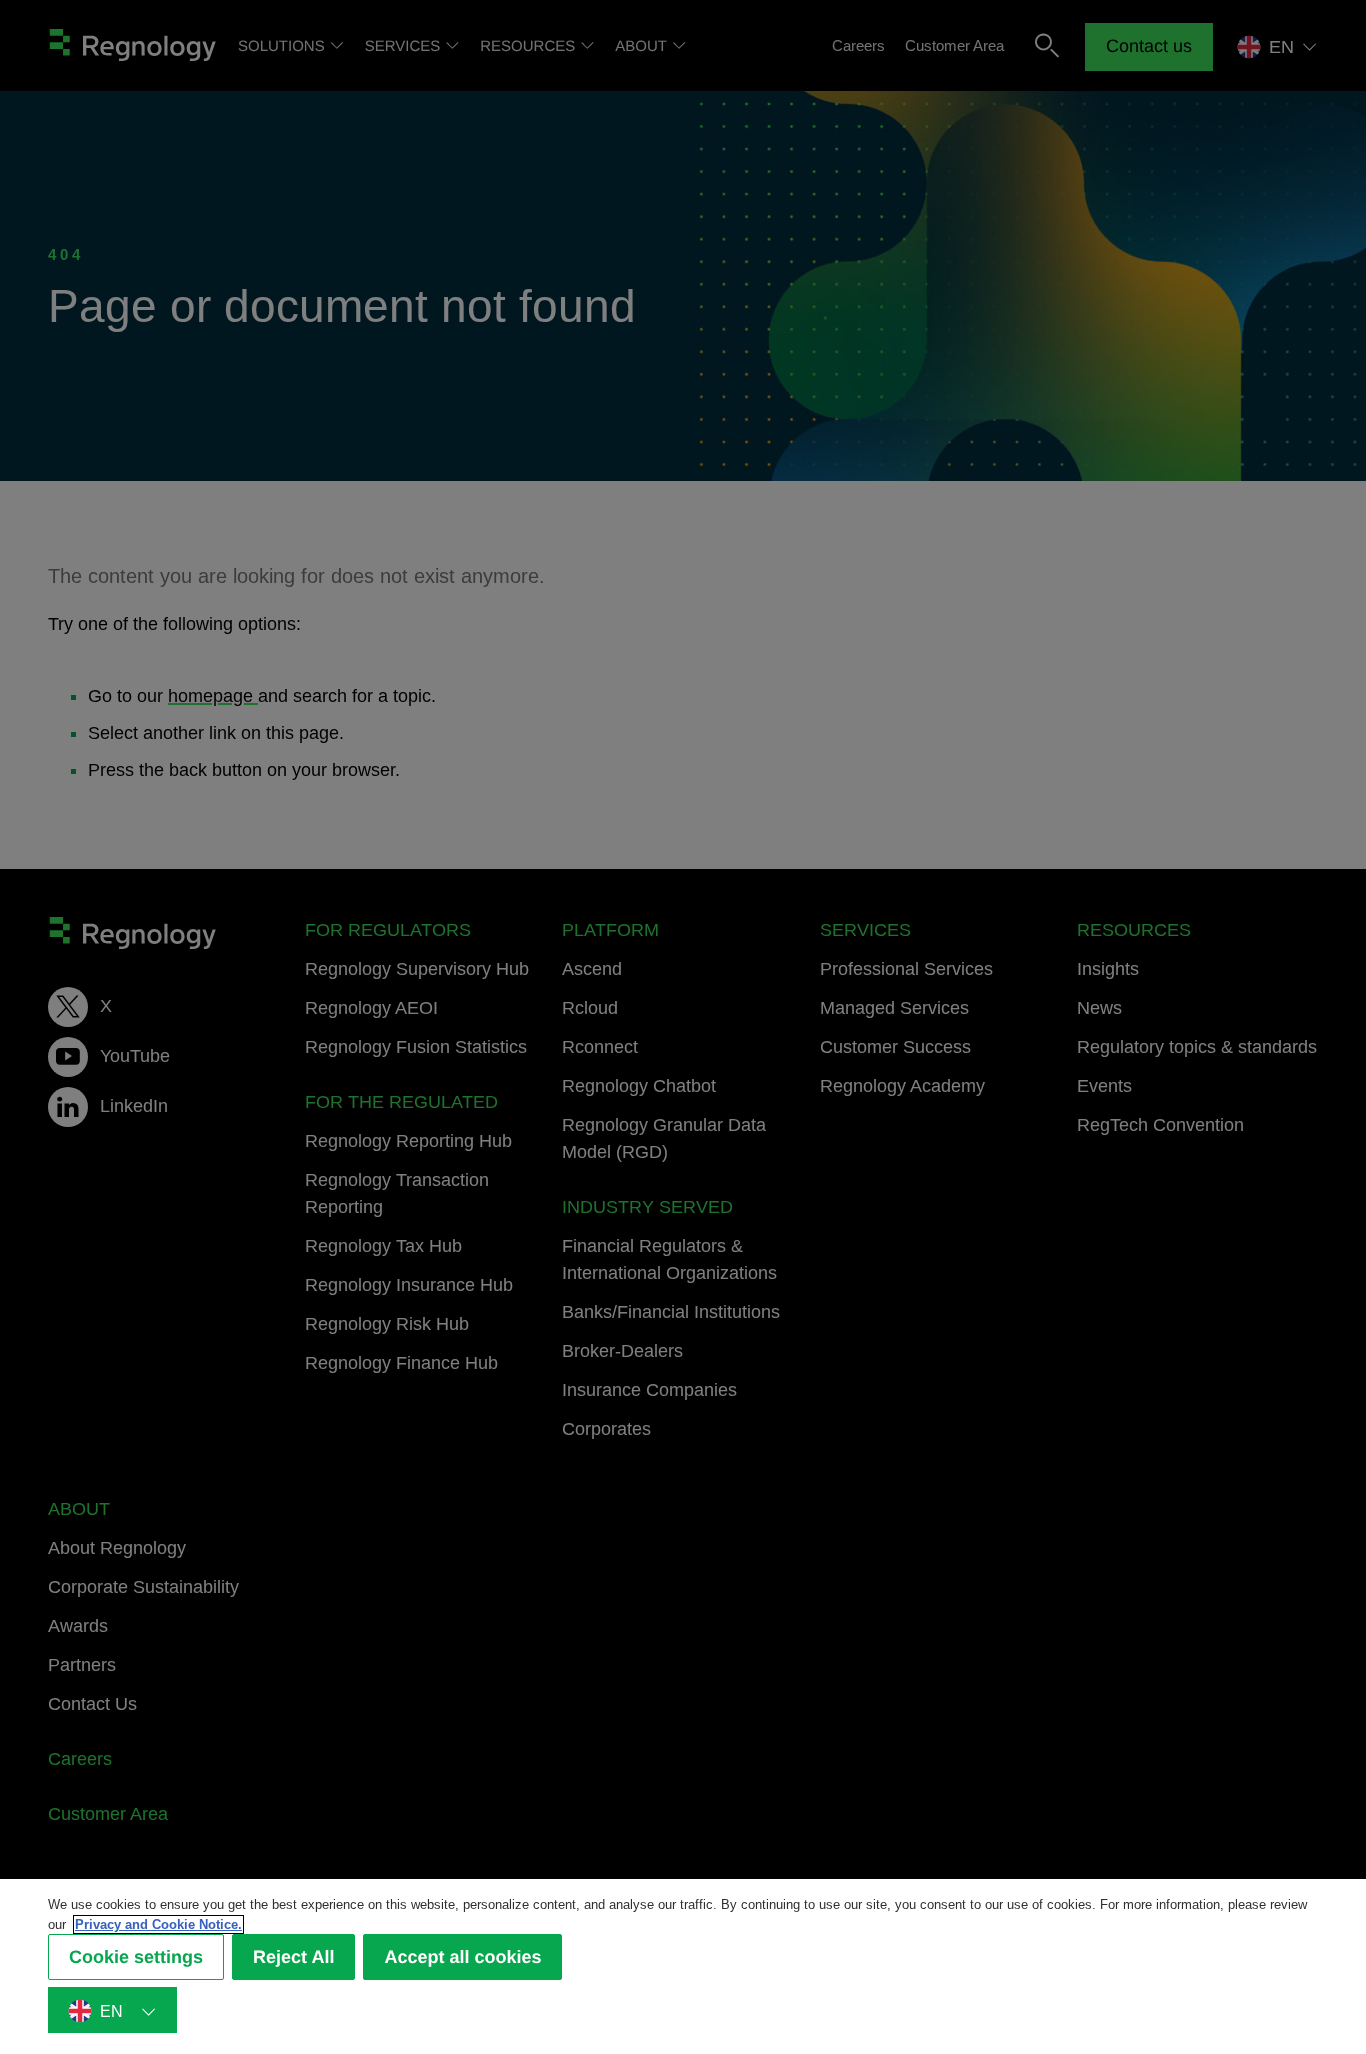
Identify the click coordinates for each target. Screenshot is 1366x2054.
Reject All (293, 1957)
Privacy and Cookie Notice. (158, 1924)
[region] (683, 1966)
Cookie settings (136, 1957)
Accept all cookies (462, 1957)
